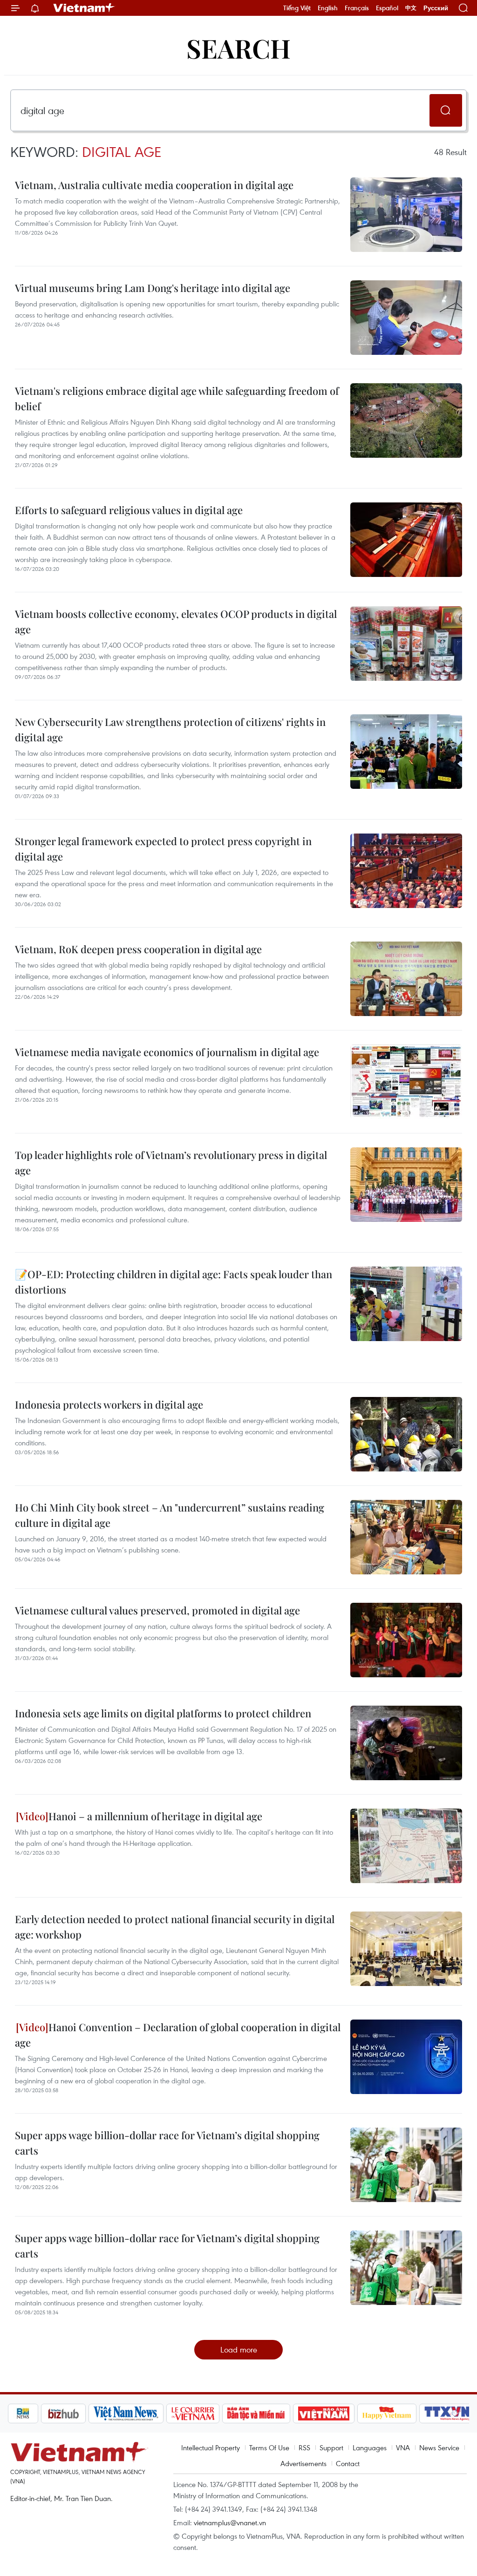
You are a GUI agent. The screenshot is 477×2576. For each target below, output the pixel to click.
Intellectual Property (211, 2447)
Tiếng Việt (297, 8)
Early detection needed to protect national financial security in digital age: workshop (175, 1927)
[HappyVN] (356, 2413)
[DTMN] (225, 2413)
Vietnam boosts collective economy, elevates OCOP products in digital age (176, 621)
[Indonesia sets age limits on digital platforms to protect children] (406, 1743)
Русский (436, 8)
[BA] (293, 2413)
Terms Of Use (269, 2447)
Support (331, 2447)
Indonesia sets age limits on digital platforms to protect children (163, 1713)
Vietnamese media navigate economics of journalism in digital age (167, 1052)
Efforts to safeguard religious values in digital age (129, 510)
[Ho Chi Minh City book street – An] (406, 1537)
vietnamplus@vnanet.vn (230, 2522)
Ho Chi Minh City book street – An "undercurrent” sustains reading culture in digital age (170, 1515)
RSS (304, 2447)
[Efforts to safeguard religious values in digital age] (406, 540)
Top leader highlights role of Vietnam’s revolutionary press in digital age (171, 1163)
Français (357, 8)
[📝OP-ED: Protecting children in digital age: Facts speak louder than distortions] (406, 1304)
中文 (411, 8)
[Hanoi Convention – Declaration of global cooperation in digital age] (406, 2057)
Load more (239, 2349)
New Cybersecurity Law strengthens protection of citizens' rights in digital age (170, 729)
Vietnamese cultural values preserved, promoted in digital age (157, 1610)
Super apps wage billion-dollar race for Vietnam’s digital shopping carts (167, 2143)
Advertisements (303, 2463)
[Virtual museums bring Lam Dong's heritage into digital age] (406, 318)
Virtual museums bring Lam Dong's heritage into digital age (153, 288)
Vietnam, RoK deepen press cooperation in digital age (138, 949)
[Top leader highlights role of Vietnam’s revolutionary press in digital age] (406, 1185)
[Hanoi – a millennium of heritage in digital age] (406, 1846)
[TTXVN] (416, 2413)
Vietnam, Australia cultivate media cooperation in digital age (154, 185)
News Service (439, 2447)
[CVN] (162, 2413)
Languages (370, 2447)
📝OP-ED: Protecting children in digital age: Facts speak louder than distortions (174, 1282)
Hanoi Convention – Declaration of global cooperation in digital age (178, 2035)
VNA (403, 2447)
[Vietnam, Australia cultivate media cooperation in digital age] (406, 215)
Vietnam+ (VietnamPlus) (84, 8)
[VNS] (95, 2413)
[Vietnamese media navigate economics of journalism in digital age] (406, 1082)
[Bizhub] (32, 2413)
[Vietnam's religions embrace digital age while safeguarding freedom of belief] (406, 420)
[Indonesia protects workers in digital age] (406, 1434)
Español (387, 8)
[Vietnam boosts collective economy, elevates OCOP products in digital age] (406, 644)
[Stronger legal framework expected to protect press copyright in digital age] (406, 871)
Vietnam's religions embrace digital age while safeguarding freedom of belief (177, 398)
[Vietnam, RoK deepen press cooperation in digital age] (406, 979)
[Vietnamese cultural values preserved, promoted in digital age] (406, 1640)
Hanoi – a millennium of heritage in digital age (155, 1816)
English (328, 8)
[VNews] (458, 2413)
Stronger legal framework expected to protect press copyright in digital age (163, 849)
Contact (348, 2463)
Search (238, 48)
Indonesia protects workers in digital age (109, 1404)
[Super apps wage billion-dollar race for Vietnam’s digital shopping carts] (406, 2165)
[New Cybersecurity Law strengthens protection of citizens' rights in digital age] (406, 752)
